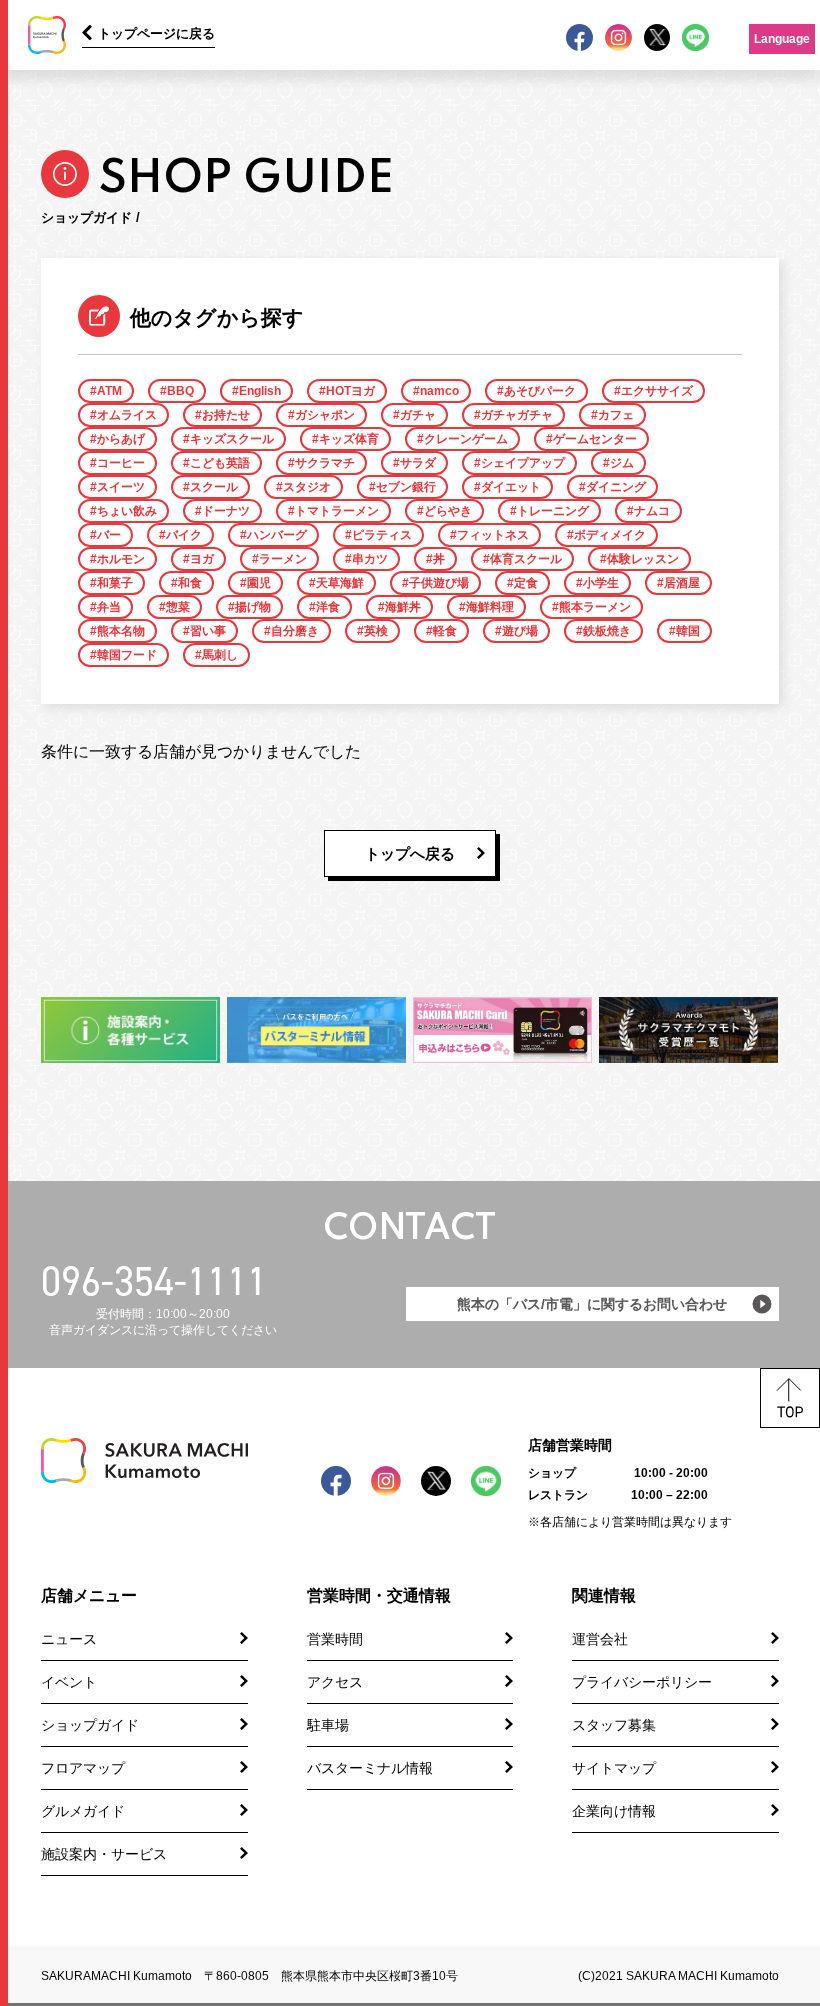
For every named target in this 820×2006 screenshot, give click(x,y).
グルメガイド (83, 1811)
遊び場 (520, 631)
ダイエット (511, 487)
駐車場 (328, 1725)
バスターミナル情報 (370, 1768)
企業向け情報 (614, 1811)
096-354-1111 (154, 1281)
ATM (109, 391)
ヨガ (202, 559)
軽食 (445, 631)
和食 (190, 583)
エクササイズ (657, 391)
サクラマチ (325, 463)
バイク (184, 535)
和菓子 (115, 583)
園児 (259, 583)
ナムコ (652, 511)
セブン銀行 (406, 487)
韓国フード (127, 655)
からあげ (121, 439)
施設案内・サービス (104, 1854)
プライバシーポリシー (642, 1682)
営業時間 (335, 1639)
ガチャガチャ (517, 415)
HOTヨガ (350, 391)
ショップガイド (90, 1725)
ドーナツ (226, 511)
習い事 (208, 631)
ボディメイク (610, 535)
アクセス (335, 1682)
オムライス (127, 415)
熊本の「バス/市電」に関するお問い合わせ (592, 1304)
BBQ (180, 391)
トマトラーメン (337, 511)
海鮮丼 (403, 607)
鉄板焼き (607, 631)
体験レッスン (643, 559)
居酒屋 (682, 583)
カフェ (616, 415)
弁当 (109, 607)
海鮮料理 (490, 607)
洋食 (328, 607)
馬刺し (220, 655)
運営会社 (600, 1639)
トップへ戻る (410, 853)
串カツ (370, 559)
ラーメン (283, 559)
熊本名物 (121, 631)
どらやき (448, 511)
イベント (69, 1682)
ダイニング (616, 487)
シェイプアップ (523, 463)
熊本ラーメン (595, 607)
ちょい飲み (127, 511)
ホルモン (121, 559)
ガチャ (418, 415)
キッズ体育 (349, 439)
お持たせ (226, 415)
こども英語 (220, 463)
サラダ (418, 463)
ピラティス (382, 535)
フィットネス (493, 535)
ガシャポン (325, 415)
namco (439, 391)
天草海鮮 (340, 583)
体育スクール (526, 559)
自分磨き (295, 631)
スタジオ (307, 487)
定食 (526, 583)
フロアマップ (83, 1768)
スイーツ (121, 487)
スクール (214, 487)
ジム (622, 463)
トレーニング (553, 511)
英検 (376, 631)
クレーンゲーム (466, 439)
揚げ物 (253, 607)
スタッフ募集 (614, 1725)
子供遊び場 (439, 583)
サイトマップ (614, 1768)
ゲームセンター (595, 439)
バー (109, 535)
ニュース (69, 1639)
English (260, 391)
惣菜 (178, 607)
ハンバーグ (277, 535)
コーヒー (121, 463)
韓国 (688, 631)
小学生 (601, 583)
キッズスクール (232, 439)
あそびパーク (540, 391)
